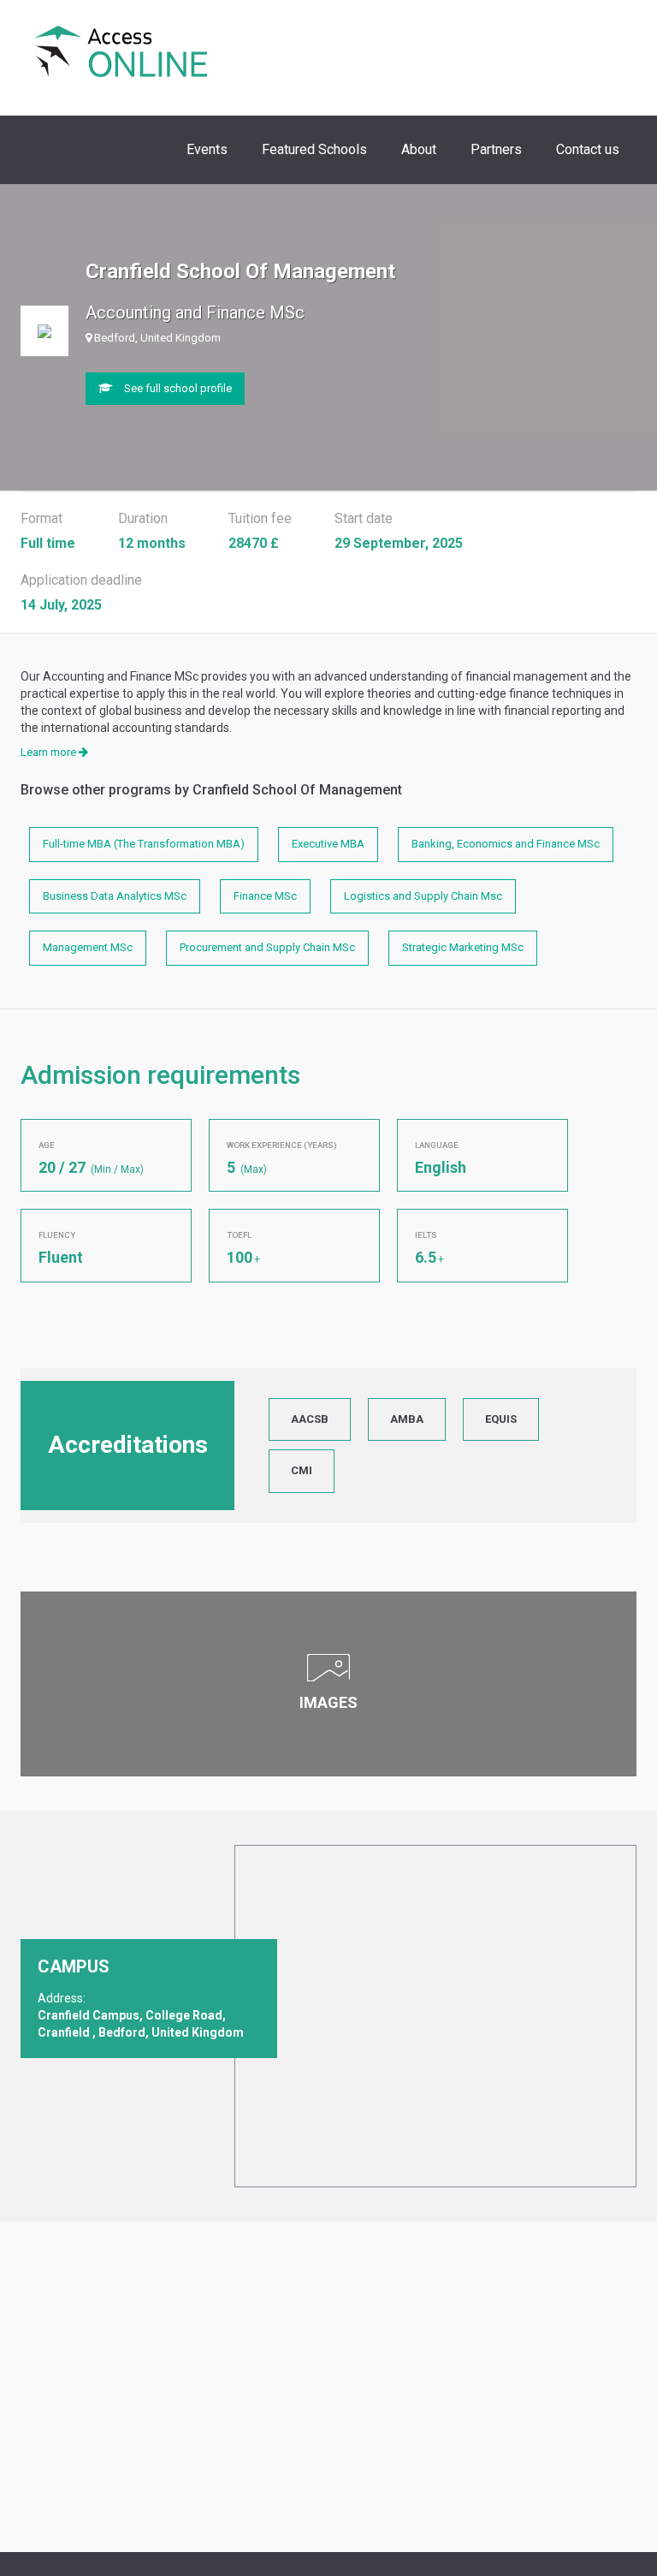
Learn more (50, 752)
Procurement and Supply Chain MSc (267, 947)
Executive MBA (328, 844)
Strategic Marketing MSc (463, 947)
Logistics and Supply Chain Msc (423, 896)
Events (207, 149)
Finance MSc (265, 896)
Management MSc (88, 947)
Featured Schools (314, 149)
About (419, 149)
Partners (496, 149)
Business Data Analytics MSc (115, 896)
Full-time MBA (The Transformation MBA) (144, 844)
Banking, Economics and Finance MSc (506, 844)
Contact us (588, 149)
